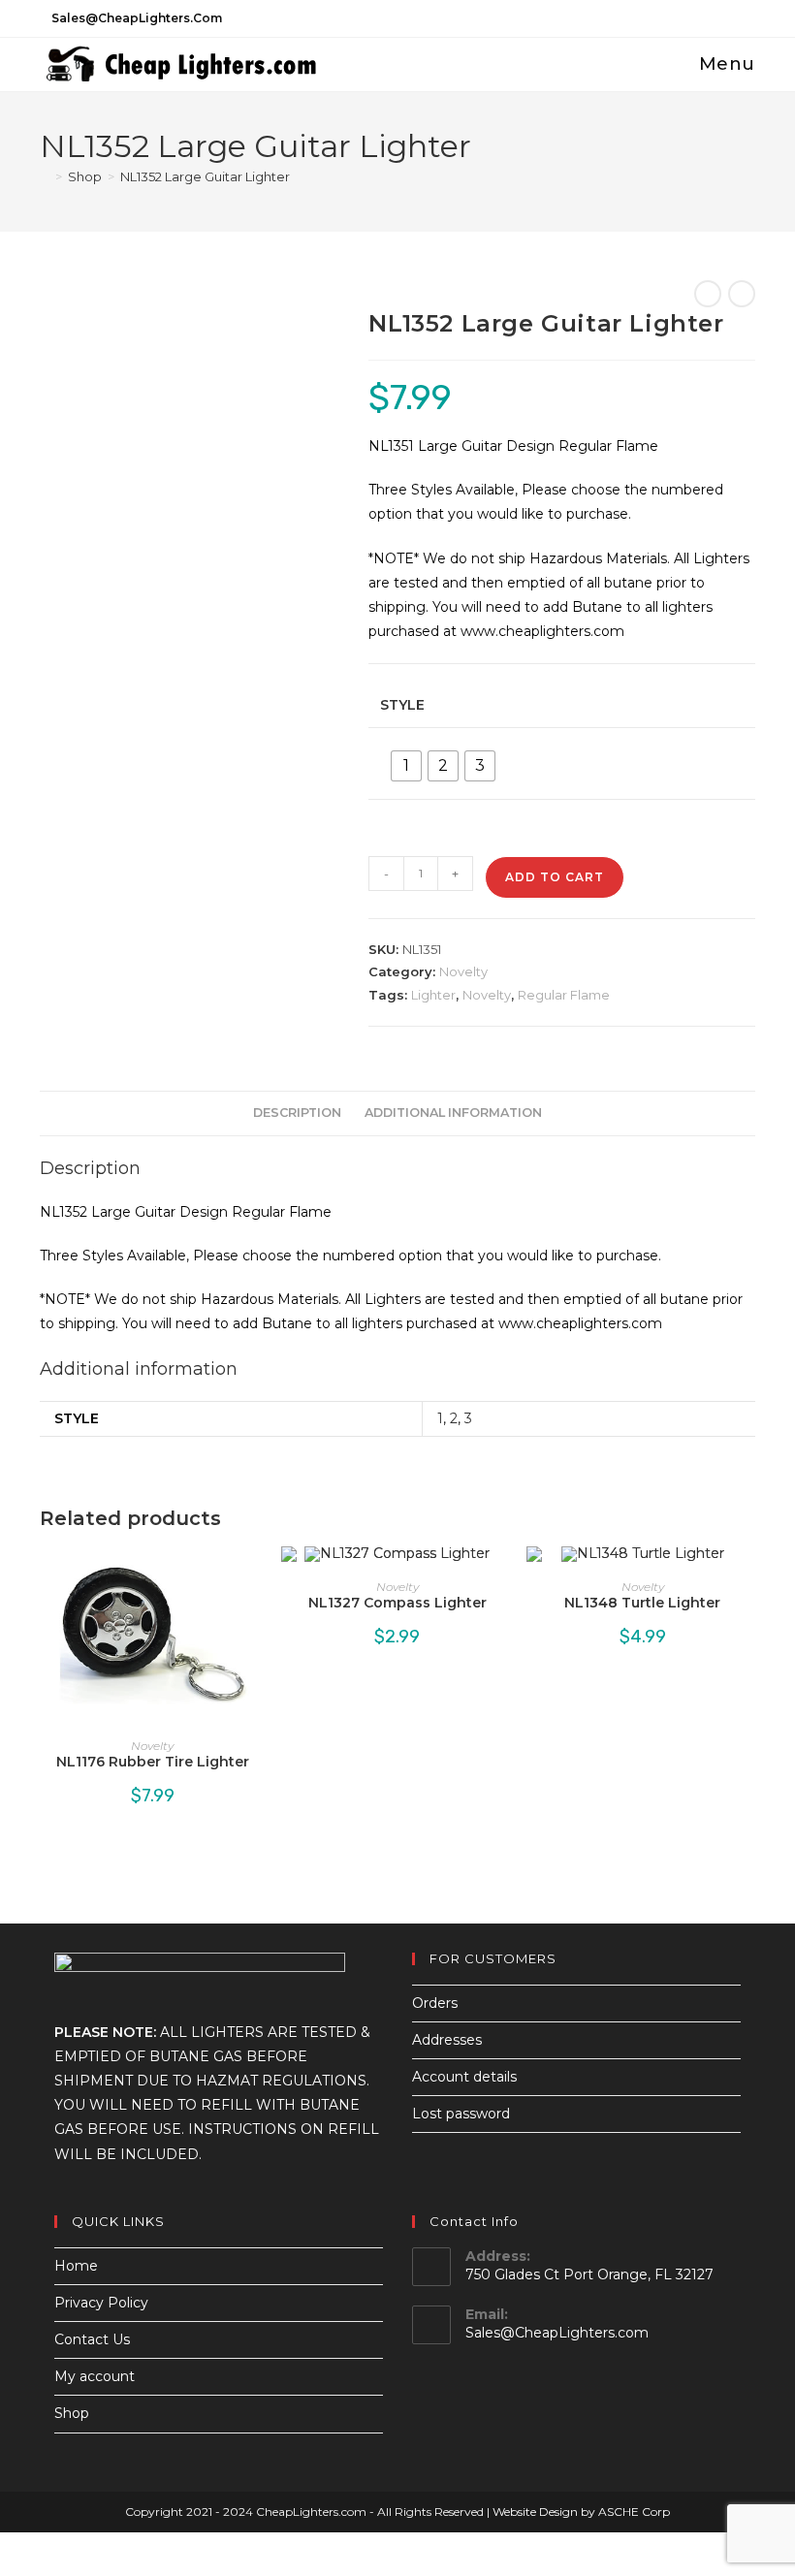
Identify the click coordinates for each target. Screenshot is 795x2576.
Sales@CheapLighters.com (557, 2333)
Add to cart (555, 877)
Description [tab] (297, 1113)
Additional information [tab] (453, 1113)
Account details (464, 2077)
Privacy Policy (101, 2303)
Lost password (461, 2114)
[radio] (406, 766)
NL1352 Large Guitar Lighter (205, 176)
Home (76, 2266)
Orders (435, 2003)
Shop (72, 2413)
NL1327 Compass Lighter (397, 1603)
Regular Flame (564, 995)
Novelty (463, 971)
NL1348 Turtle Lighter (642, 1603)
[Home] (45, 176)
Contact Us (92, 2339)
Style (402, 705)
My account (95, 2376)
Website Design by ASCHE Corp (581, 2512)
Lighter (433, 995)
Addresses (447, 2040)
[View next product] (742, 294)
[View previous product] (708, 294)
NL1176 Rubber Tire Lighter (153, 1762)
